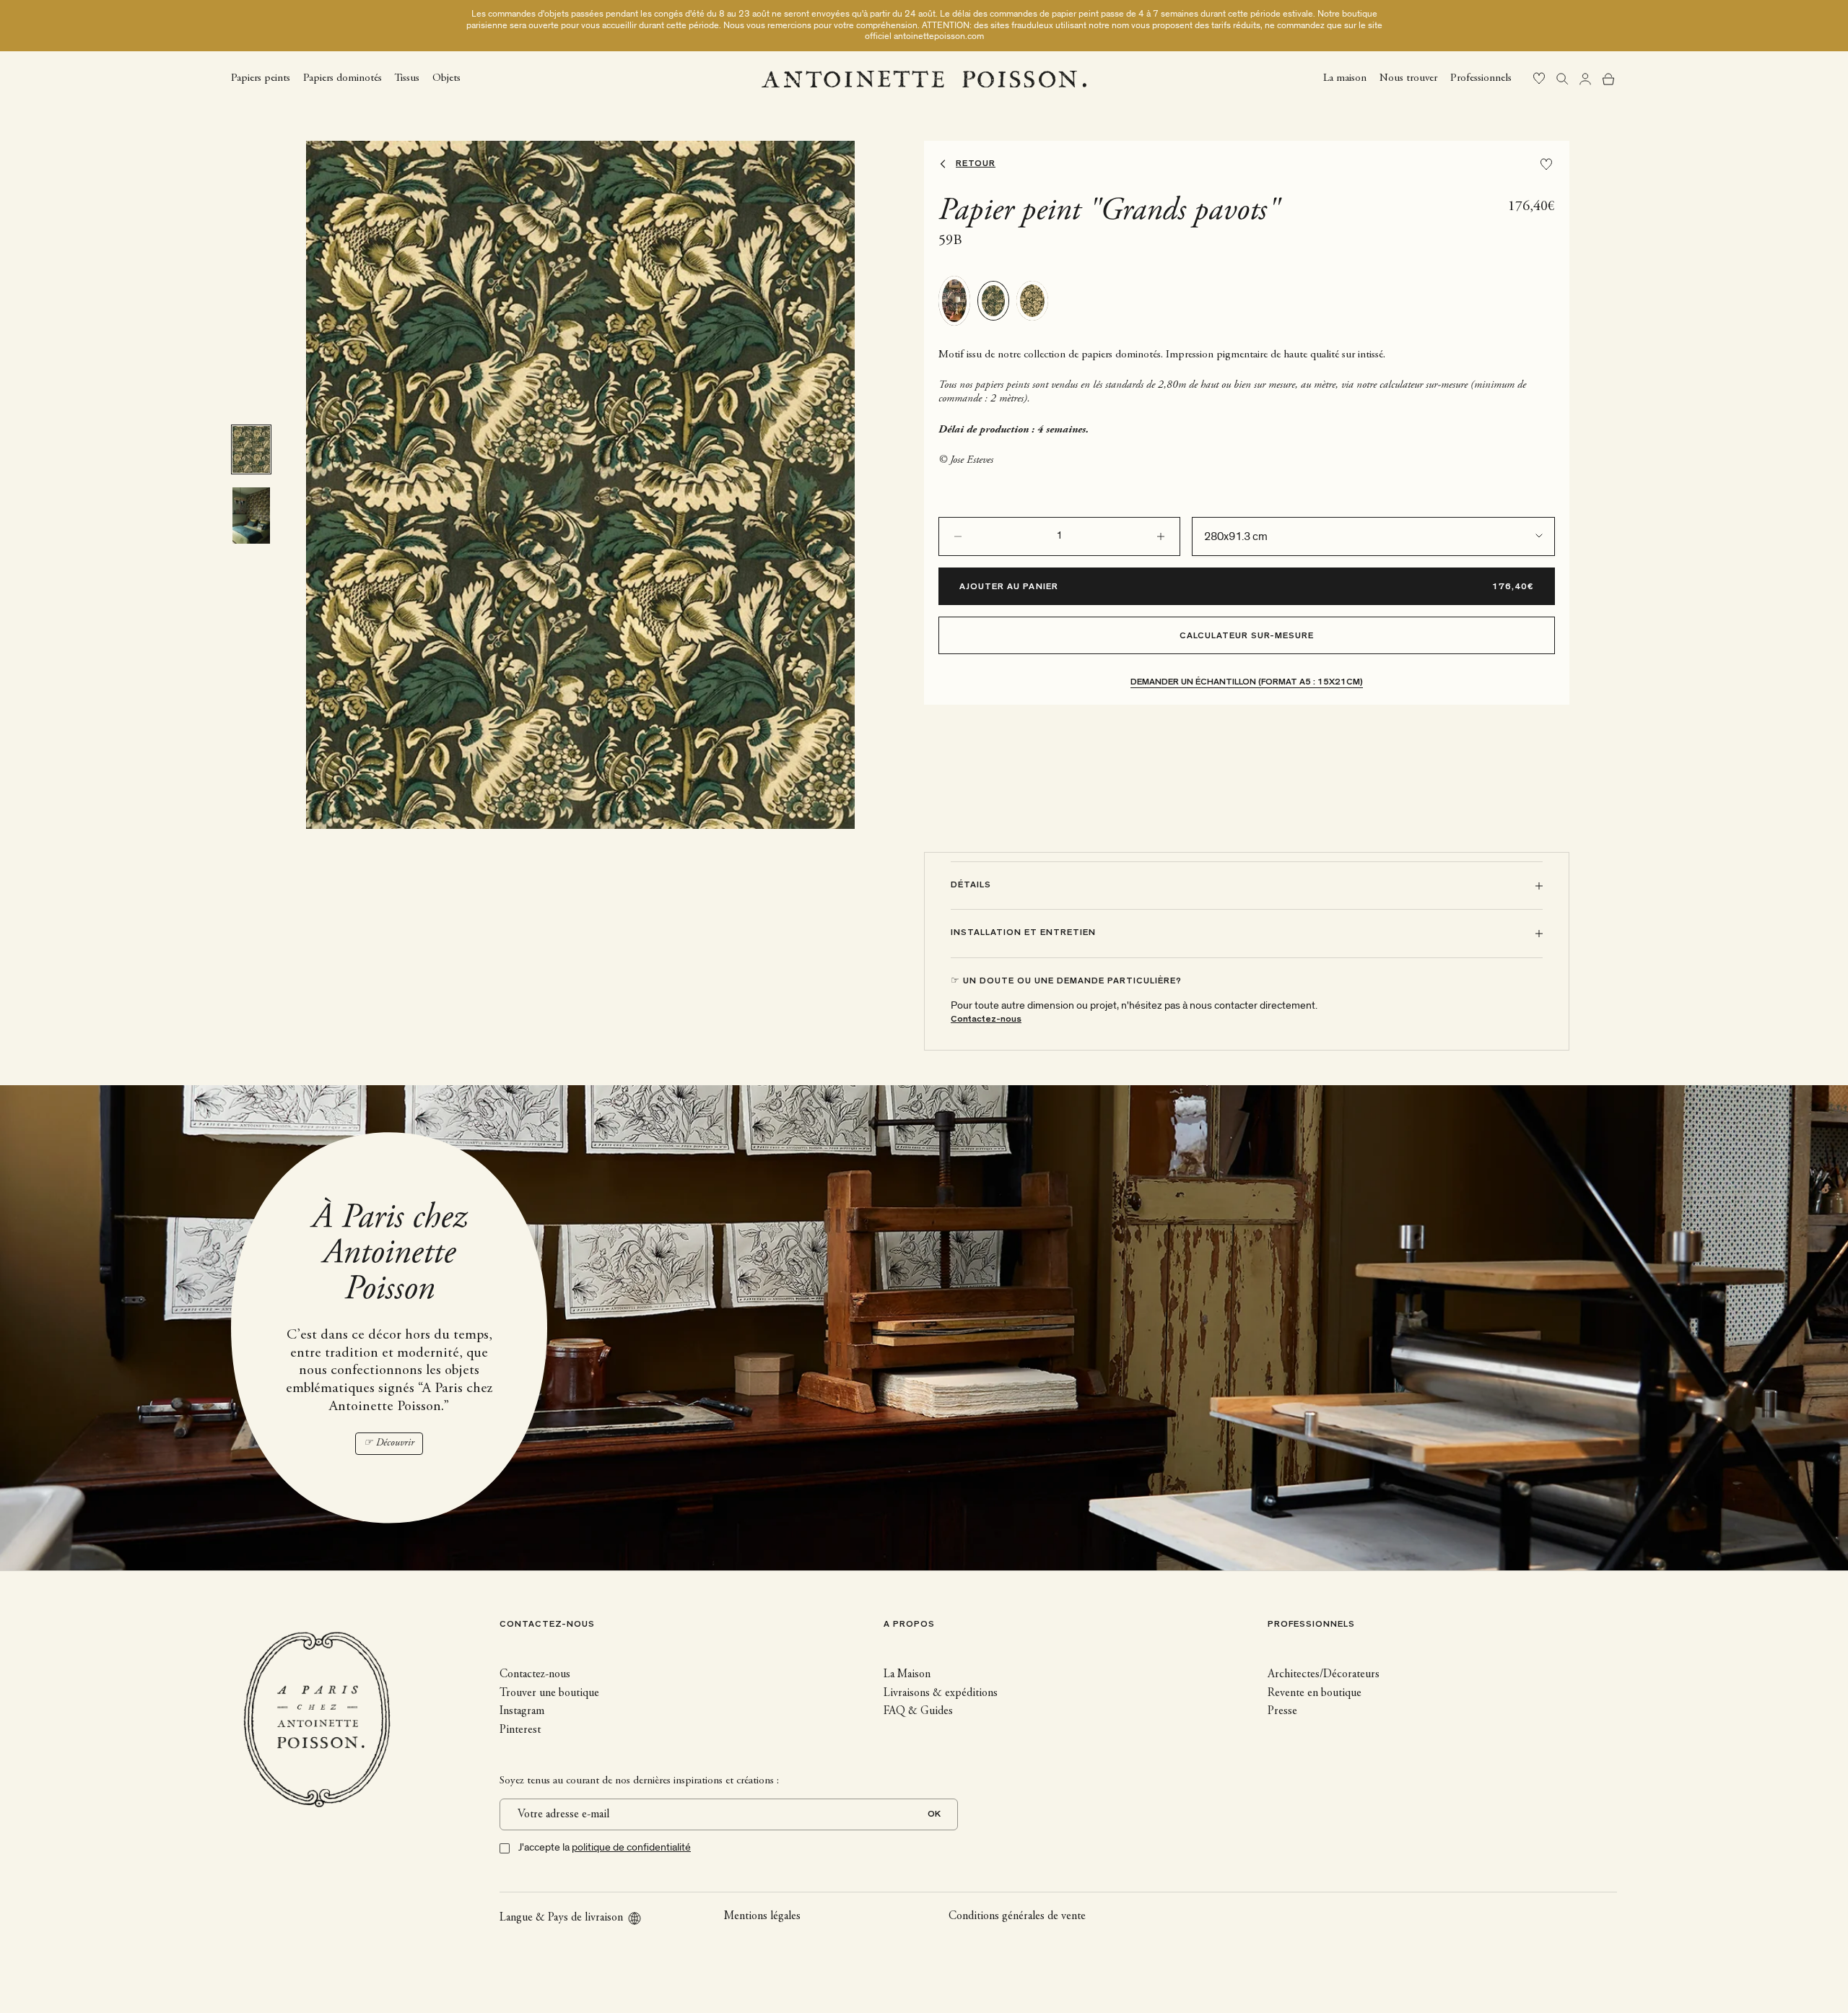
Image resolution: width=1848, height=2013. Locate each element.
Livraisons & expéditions (941, 1693)
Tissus (407, 78)
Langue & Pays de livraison (561, 1918)
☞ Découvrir (389, 1443)
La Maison (907, 1674)
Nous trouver (1408, 78)
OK (934, 1815)
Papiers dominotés (343, 78)
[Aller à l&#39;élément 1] (251, 449)
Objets (446, 78)
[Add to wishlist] (1546, 164)
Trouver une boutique (549, 1693)
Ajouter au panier (1009, 587)
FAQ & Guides (918, 1711)
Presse (1282, 1711)
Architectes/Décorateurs (1324, 1674)
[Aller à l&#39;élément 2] (251, 516)
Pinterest (520, 1730)
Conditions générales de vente (1017, 1916)
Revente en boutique (1315, 1693)
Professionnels (1481, 78)
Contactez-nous (986, 1020)
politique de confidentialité (631, 1847)
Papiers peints (261, 78)
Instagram (522, 1711)
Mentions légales (762, 1916)
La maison (1345, 78)
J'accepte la (605, 1847)
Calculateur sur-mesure (1247, 636)
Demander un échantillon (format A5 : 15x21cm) (1247, 683)
